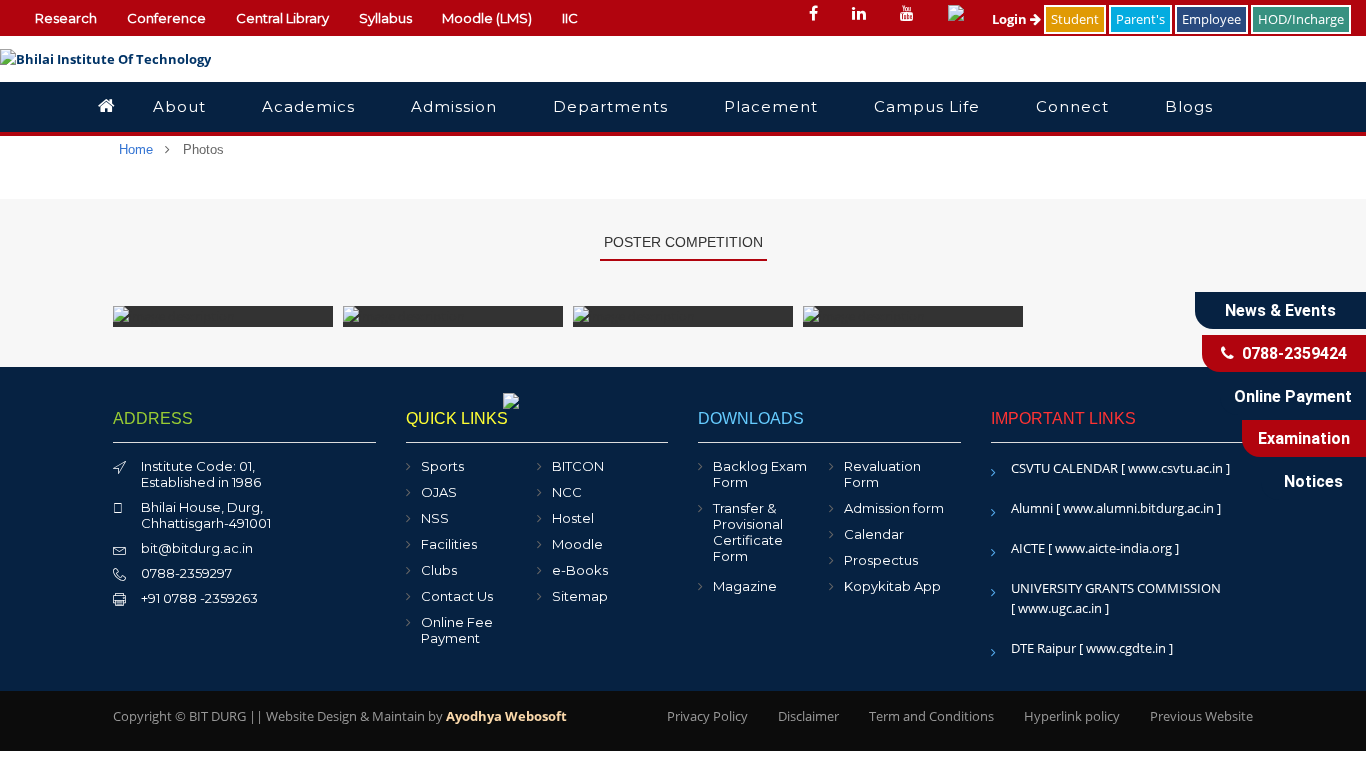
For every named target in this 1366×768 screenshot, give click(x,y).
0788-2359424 (1290, 353)
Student (1075, 19)
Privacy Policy (707, 716)
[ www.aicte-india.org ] (1113, 548)
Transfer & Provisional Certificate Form (748, 532)
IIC (570, 18)
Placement (771, 106)
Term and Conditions (931, 716)
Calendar (874, 534)
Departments (610, 106)
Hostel (573, 518)
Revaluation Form (882, 474)
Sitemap (580, 596)
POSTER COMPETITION (683, 242)
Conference (166, 18)
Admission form (894, 508)
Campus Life (927, 106)
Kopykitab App (892, 586)
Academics (308, 106)
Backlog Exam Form (760, 474)
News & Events (1280, 310)
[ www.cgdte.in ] (1126, 648)
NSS (435, 518)
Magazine (745, 586)
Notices (1313, 481)
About (179, 106)
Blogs (1189, 106)
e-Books (580, 570)
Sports (442, 466)
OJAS (439, 492)
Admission (454, 106)
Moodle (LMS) (487, 18)
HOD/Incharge (1301, 19)
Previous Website (1201, 716)
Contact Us (457, 596)
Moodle (577, 544)
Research (66, 18)
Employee (1211, 19)
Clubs (439, 570)
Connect (1072, 106)
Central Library (282, 18)
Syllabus (385, 18)
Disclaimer (808, 716)
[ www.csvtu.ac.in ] (1175, 468)
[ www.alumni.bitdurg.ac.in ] (1138, 508)
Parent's (1140, 19)
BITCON (578, 466)
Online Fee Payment (457, 630)
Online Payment (1293, 396)
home (136, 149)
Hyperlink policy (1072, 716)
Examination (1304, 438)
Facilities (449, 544)
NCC (567, 492)
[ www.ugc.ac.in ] (1060, 608)
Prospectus (881, 560)
